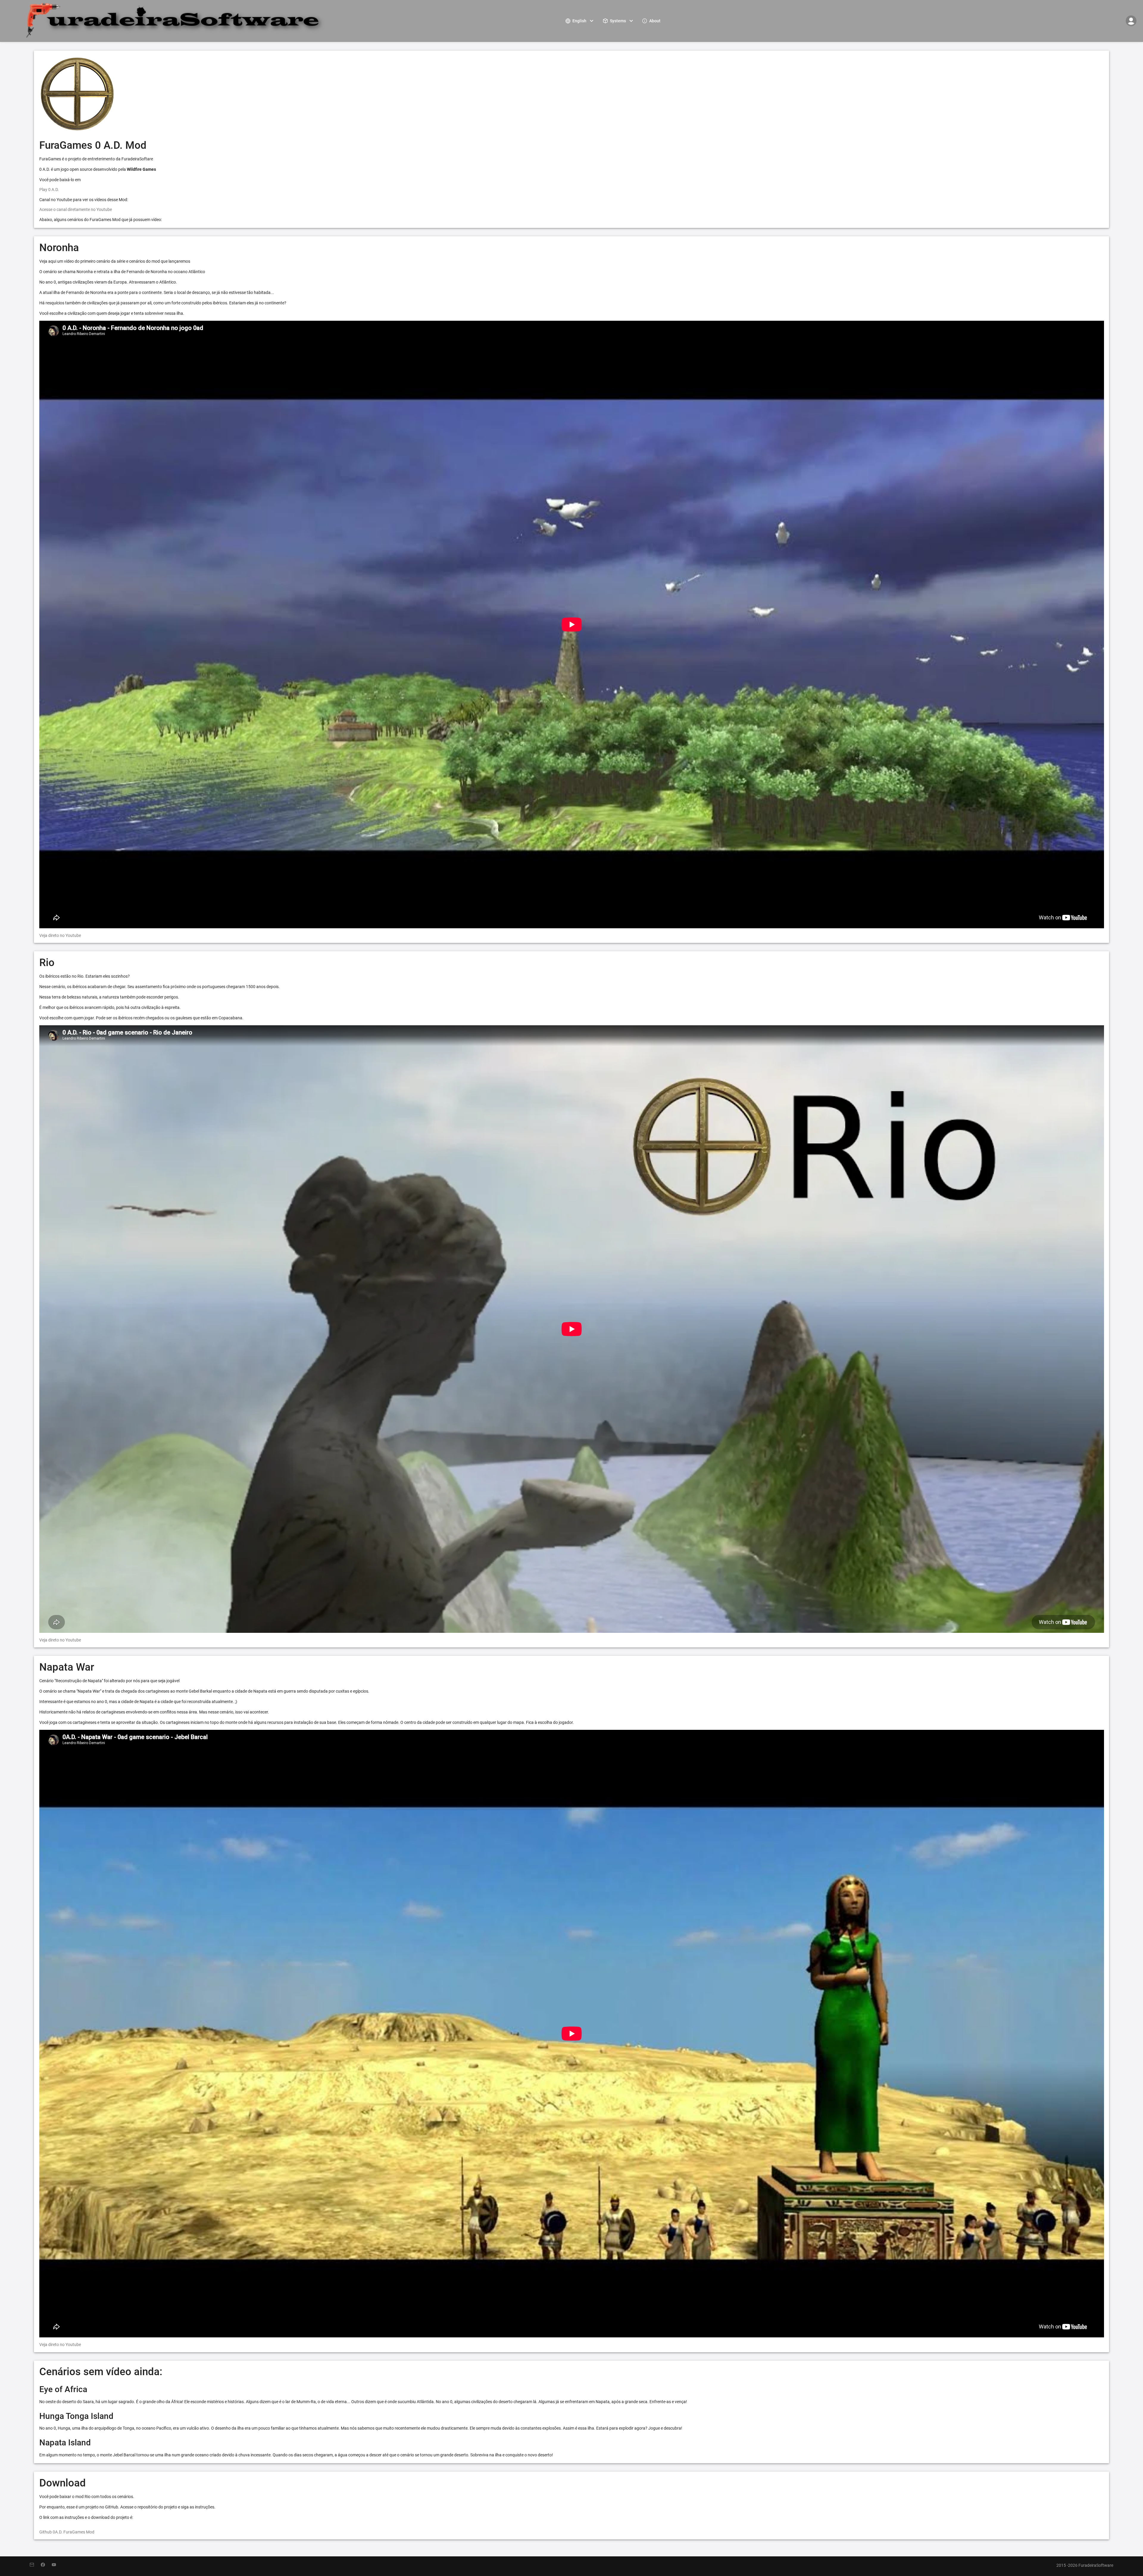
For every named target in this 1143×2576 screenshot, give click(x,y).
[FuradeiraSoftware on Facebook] (46, 2565)
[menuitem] (580, 21)
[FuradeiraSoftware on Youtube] (57, 2565)
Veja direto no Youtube (60, 935)
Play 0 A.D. (49, 190)
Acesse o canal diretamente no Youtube (76, 209)
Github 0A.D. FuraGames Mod (67, 2532)
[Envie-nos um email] (35, 2565)
